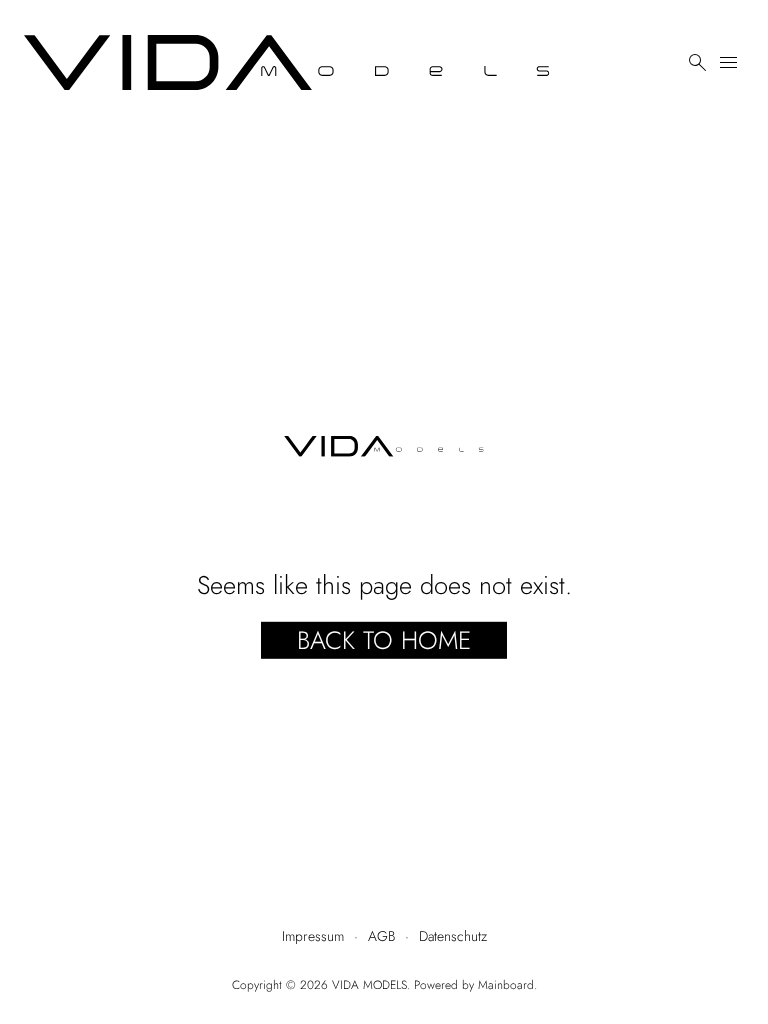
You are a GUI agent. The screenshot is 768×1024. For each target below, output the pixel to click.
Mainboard (506, 985)
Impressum (313, 936)
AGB (381, 936)
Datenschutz (453, 936)
